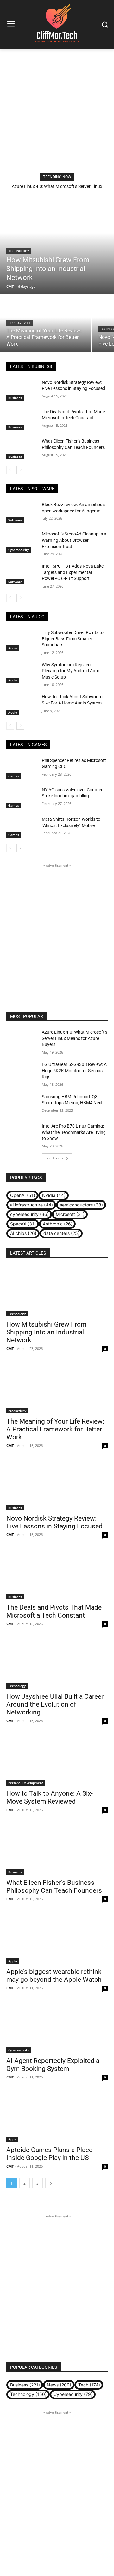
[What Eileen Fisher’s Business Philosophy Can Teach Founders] (22, 449)
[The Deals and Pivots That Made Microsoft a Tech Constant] (22, 419)
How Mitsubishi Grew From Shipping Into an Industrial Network (46, 1332)
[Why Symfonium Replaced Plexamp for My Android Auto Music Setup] (22, 672)
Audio (13, 648)
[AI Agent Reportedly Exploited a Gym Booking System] (57, 2028)
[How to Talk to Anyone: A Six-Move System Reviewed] (57, 1760)
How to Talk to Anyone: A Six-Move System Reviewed (50, 1797)
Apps (12, 2139)
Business (15, 398)
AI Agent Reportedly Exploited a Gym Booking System (53, 2065)
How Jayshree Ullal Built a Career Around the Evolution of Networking (55, 1704)
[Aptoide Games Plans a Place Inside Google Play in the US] (57, 2117)
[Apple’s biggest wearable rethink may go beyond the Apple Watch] (57, 1938)
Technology (19, 251)
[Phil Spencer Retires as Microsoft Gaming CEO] (22, 768)
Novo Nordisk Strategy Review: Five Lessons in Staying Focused (54, 1522)
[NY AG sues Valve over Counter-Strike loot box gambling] (22, 798)
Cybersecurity (19, 550)
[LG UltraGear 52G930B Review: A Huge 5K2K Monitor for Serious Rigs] (22, 1072)
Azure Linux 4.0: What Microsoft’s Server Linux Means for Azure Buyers (75, 1038)
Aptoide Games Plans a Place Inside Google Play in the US (49, 2154)
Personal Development (26, 1783)
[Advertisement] (57, 109)
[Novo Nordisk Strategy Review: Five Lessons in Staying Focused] (22, 390)
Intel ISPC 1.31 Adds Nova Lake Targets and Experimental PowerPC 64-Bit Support (73, 572)
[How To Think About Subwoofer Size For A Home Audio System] (22, 704)
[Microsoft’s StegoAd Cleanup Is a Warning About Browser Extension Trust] (22, 542)
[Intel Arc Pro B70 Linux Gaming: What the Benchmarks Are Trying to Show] (22, 1134)
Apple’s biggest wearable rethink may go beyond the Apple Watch (54, 1976)
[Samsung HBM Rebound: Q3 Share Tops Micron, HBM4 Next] (22, 1104)
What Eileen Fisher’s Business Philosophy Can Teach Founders (54, 1887)
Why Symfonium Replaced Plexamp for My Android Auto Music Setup (71, 671)
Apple (13, 1961)
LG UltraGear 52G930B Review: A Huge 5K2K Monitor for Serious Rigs (74, 1070)
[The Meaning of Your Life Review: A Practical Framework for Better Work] (46, 323)
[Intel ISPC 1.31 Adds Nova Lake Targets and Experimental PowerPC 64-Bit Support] (22, 574)
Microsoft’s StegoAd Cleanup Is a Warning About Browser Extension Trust (74, 540)
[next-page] (20, 470)
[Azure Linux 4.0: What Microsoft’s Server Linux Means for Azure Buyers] (22, 1040)
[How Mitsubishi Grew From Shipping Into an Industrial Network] (57, 243)
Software (15, 520)
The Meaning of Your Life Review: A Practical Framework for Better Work (55, 1429)
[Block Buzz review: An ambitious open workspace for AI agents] (22, 512)
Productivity (19, 323)
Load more (55, 1158)
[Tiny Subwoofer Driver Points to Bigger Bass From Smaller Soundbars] (22, 640)
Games (14, 776)
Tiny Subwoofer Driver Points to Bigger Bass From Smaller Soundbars (73, 639)
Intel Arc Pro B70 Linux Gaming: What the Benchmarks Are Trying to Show (74, 1132)
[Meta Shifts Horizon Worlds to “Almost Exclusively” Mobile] (22, 827)
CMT (10, 1348)
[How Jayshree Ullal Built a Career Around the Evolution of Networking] (57, 1663)
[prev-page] (10, 470)
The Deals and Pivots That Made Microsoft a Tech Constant (54, 1611)
